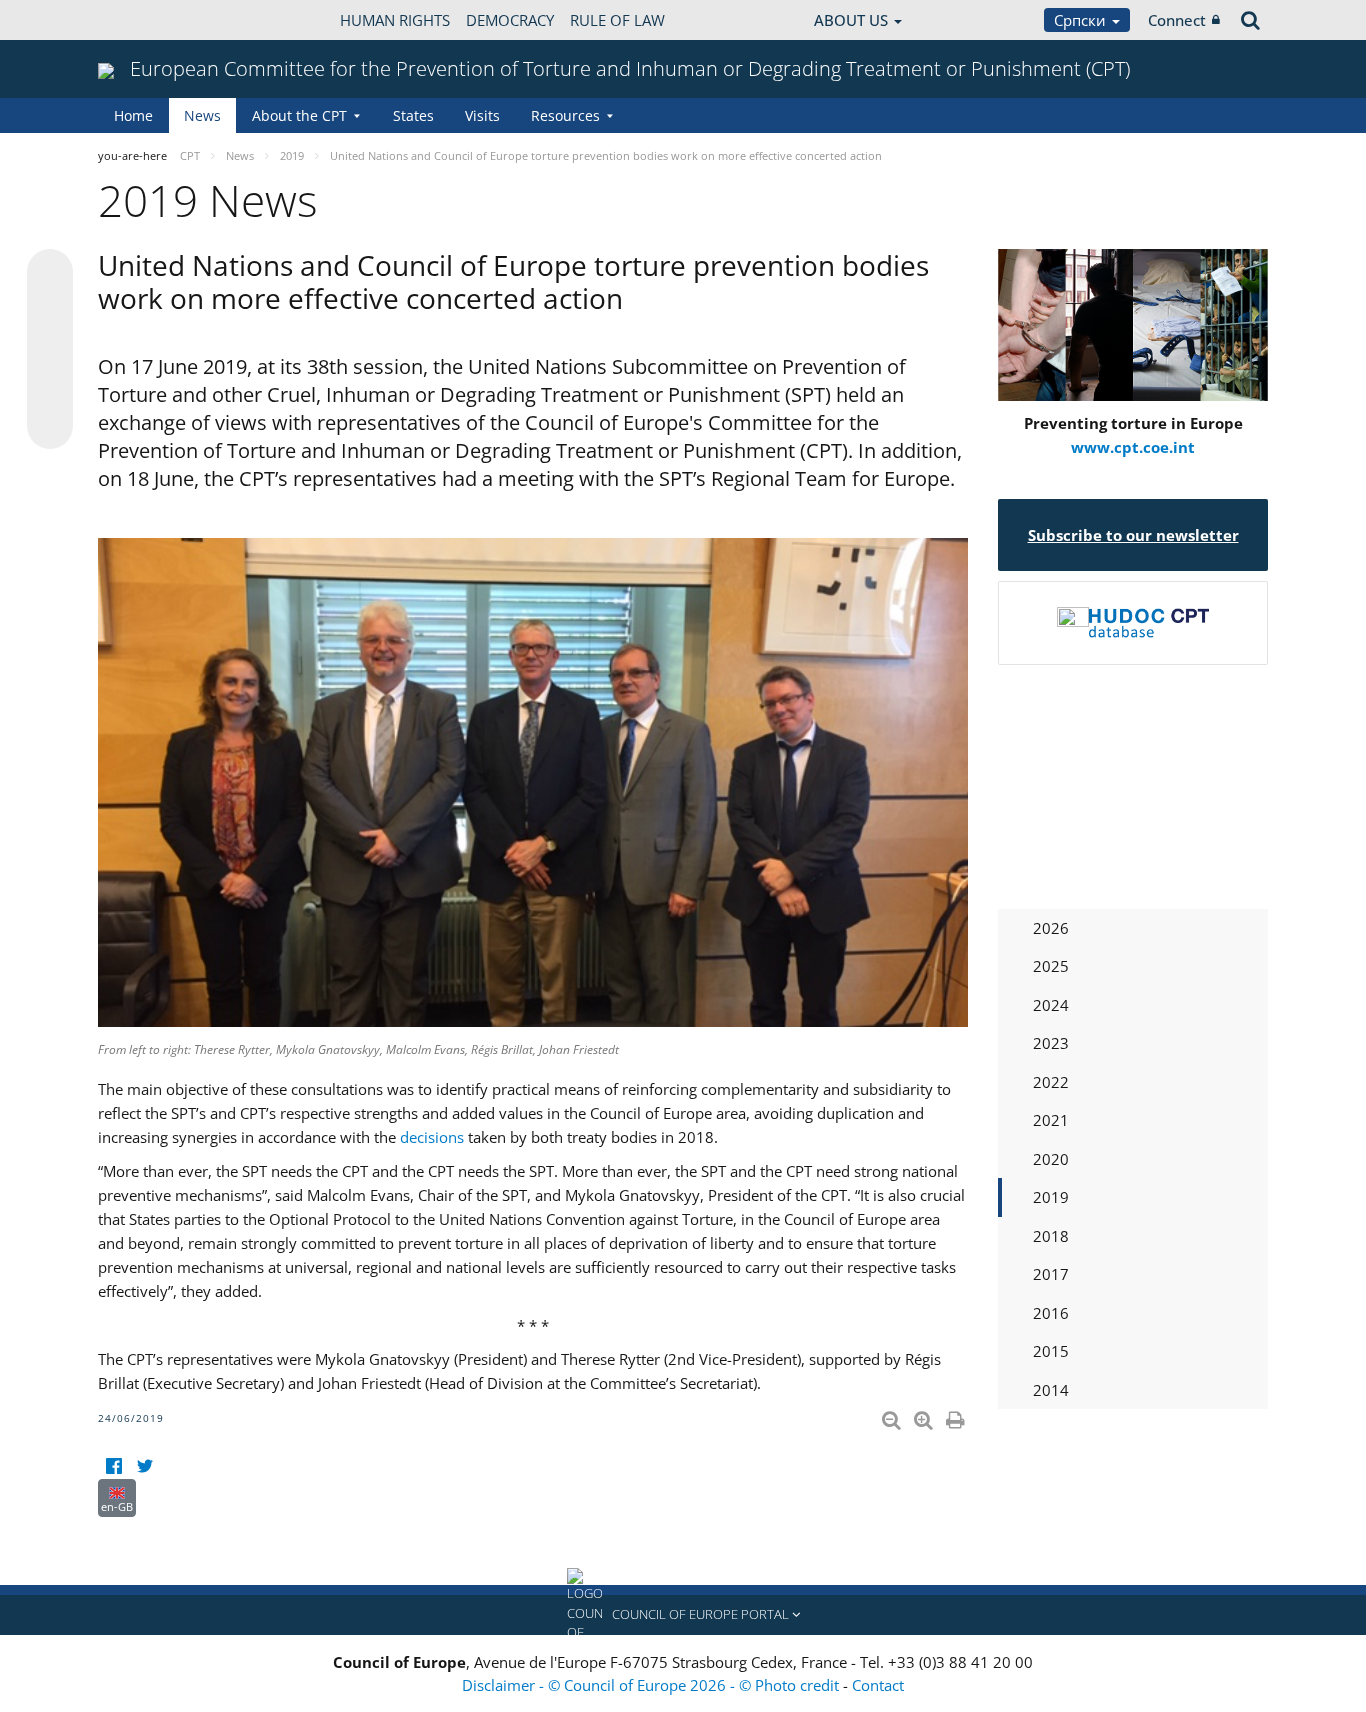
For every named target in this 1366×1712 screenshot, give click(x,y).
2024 (1051, 1005)
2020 (1051, 1159)
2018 (1051, 1236)
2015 (1051, 1351)
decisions (432, 1137)
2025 (1051, 966)
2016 (1051, 1313)
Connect (1177, 20)
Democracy (510, 20)
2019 (1051, 1197)
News (202, 115)
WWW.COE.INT (148, 20)
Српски (1082, 20)
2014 (1051, 1390)
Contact (878, 1685)
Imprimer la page (957, 1416)
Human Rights (395, 20)
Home (133, 115)
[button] (683, 1615)
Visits (482, 115)
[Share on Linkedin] (50, 388)
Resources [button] (565, 115)
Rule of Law (617, 20)
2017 (1051, 1274)
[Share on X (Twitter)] (50, 312)
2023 (1051, 1043)
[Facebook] (113, 1466)
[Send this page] (50, 426)
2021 (1051, 1120)
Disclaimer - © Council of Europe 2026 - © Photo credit (652, 1685)
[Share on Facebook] (50, 350)
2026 (1051, 928)
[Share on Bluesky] (50, 274)
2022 (1051, 1082)
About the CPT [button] (299, 115)
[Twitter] (144, 1466)
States (413, 115)
